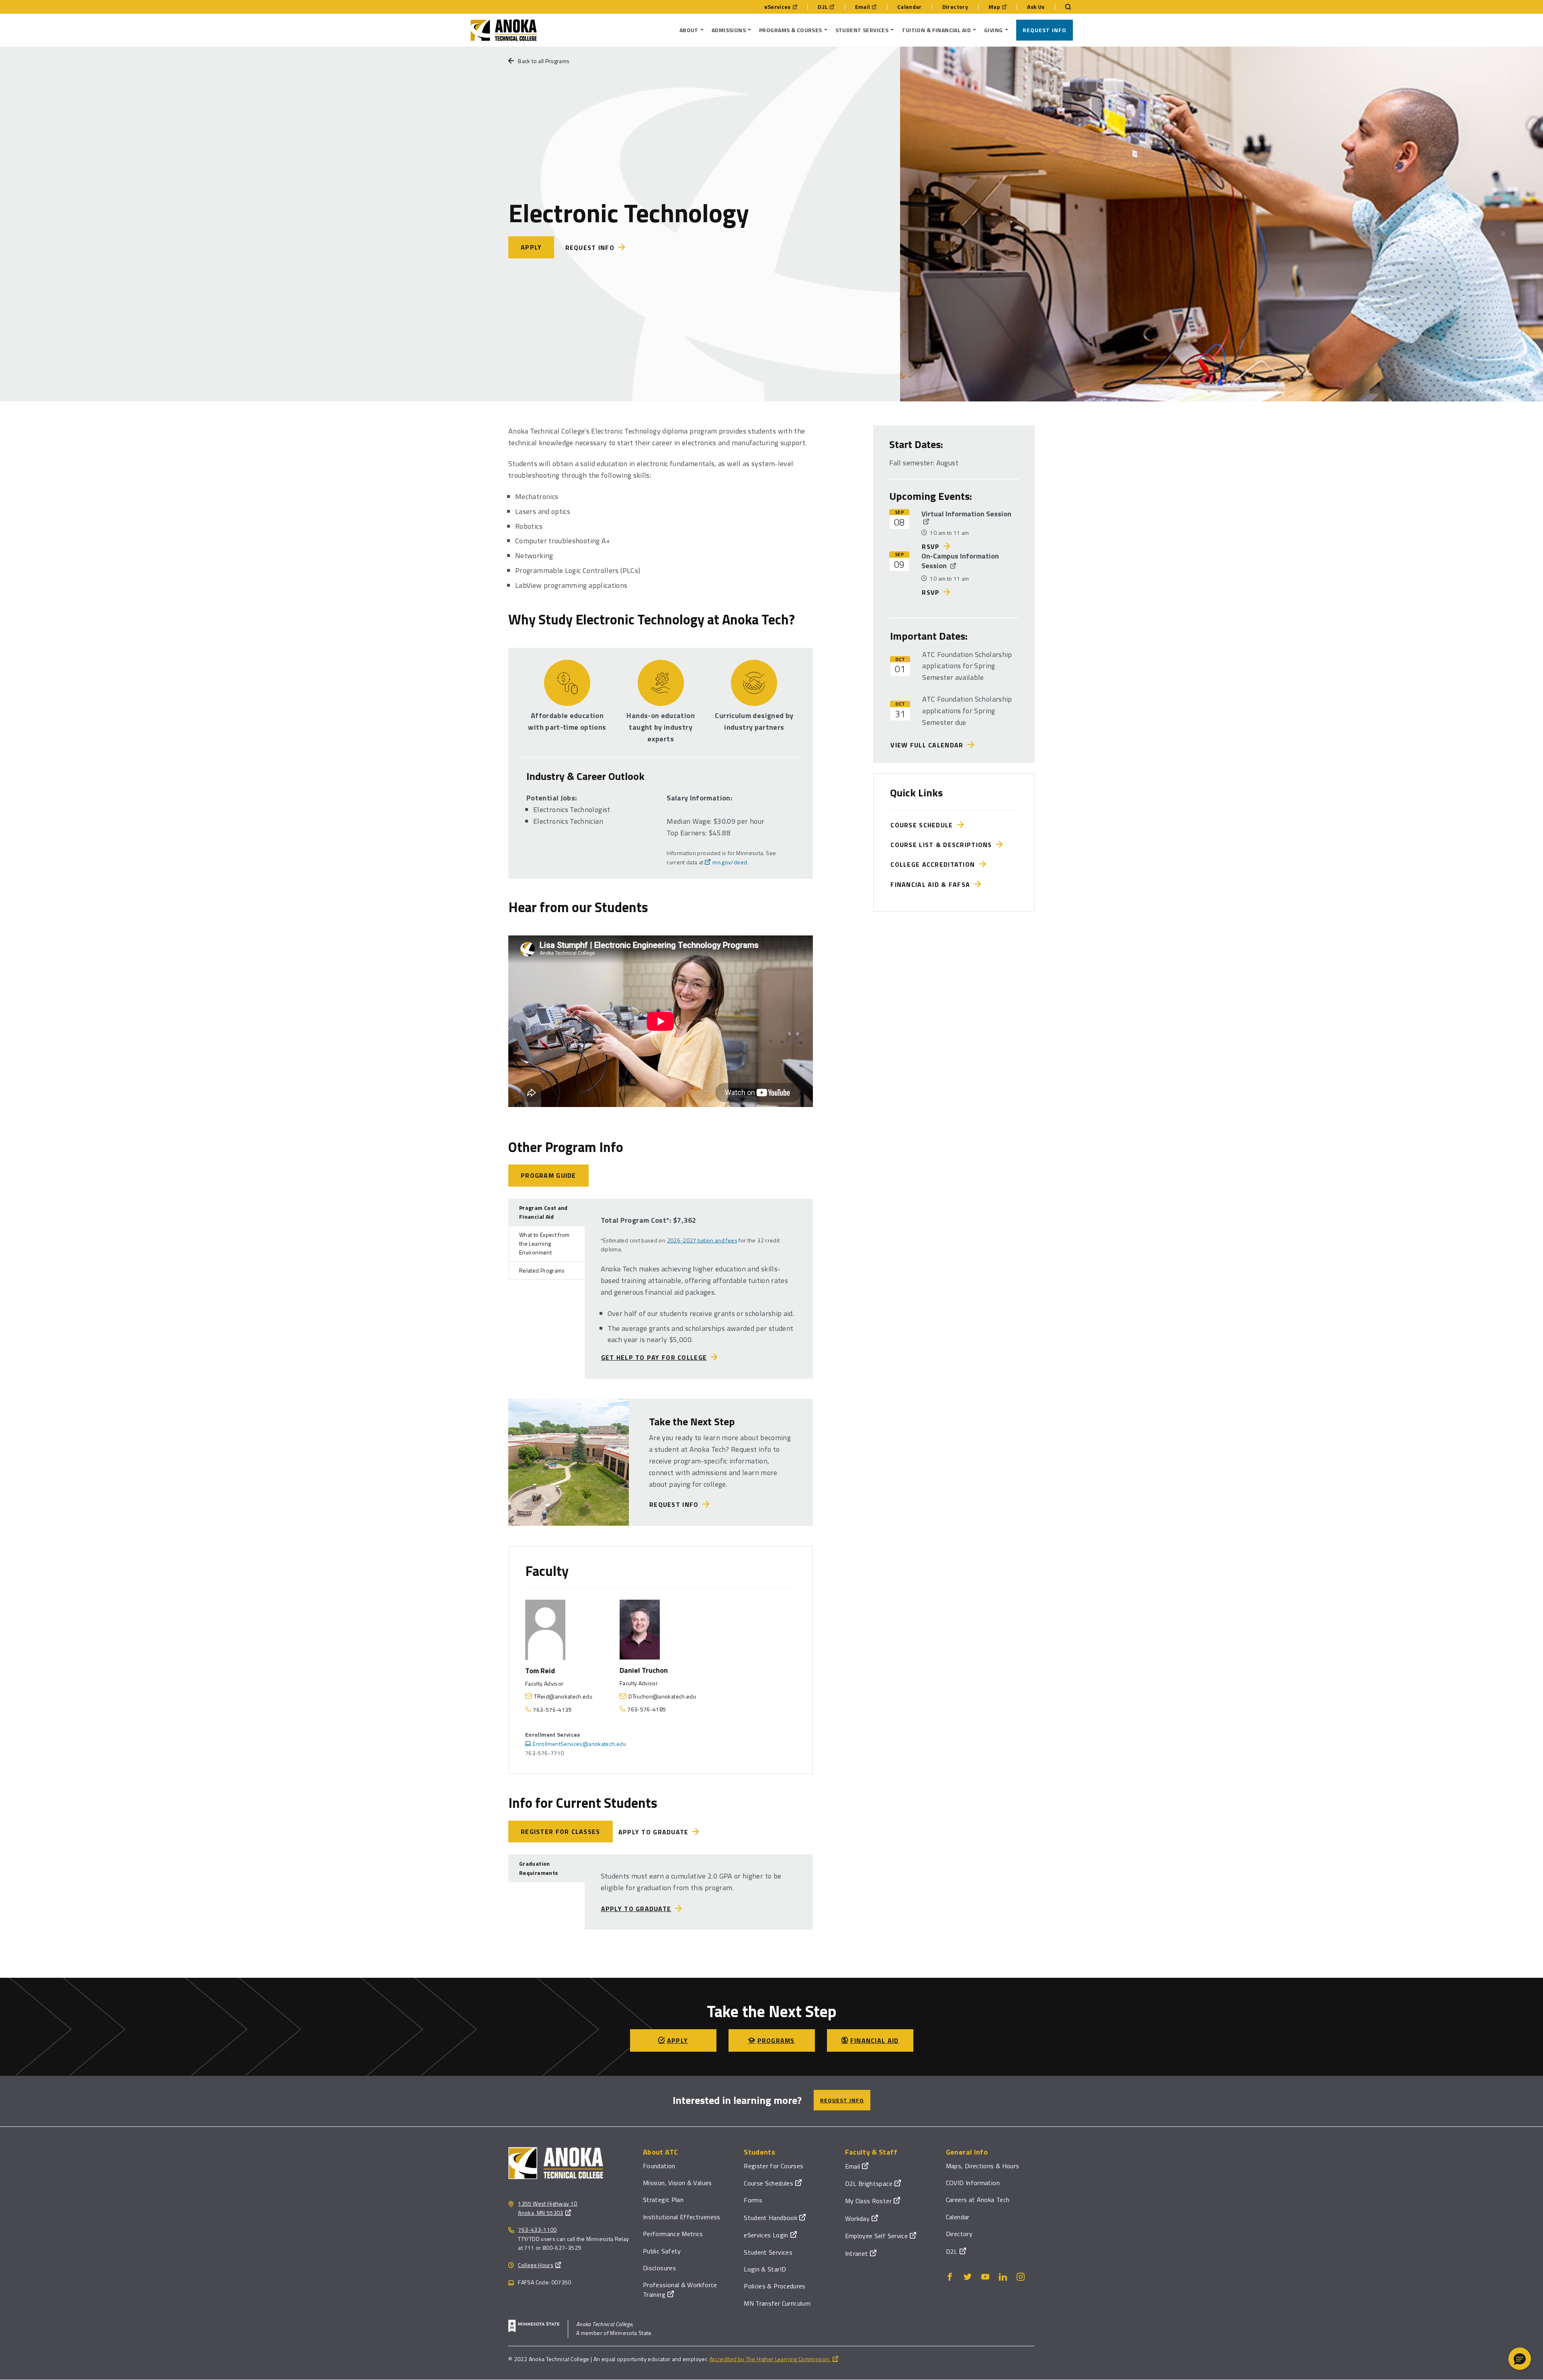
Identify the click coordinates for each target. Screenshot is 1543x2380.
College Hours (536, 2265)
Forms (753, 2200)
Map (994, 7)
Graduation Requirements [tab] (538, 1868)
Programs (776, 2040)
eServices (778, 7)
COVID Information (973, 2183)
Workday (857, 2218)
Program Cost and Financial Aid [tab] (543, 1212)
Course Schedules (768, 2183)
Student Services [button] (862, 30)
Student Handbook (770, 2218)
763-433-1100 (537, 2230)
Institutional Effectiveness (682, 2217)
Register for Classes (561, 1832)
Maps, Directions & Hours (983, 2166)
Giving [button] (994, 30)
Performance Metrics (673, 2234)
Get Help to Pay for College (654, 1357)
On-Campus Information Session (960, 561)
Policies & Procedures (775, 2286)
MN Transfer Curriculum (777, 2303)
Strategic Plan (663, 2200)
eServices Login (766, 2235)
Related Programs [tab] (542, 1270)
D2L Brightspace (869, 2184)
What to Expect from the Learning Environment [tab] (544, 1244)
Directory (955, 7)
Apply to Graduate (654, 1832)
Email (863, 7)
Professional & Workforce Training (680, 2289)
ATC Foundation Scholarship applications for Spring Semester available (967, 666)
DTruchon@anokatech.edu (662, 1696)
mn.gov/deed (730, 862)
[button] (1520, 2359)
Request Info (1045, 30)
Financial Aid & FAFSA (932, 884)
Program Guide (548, 1175)
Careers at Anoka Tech (978, 2200)
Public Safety (662, 2251)
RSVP (931, 546)
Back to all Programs (544, 61)
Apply (531, 247)
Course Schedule (924, 825)
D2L (823, 7)
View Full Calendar (929, 745)
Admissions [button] (729, 30)
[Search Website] (1064, 7)
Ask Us (1036, 7)
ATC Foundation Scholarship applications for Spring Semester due (967, 711)
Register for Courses (774, 2166)
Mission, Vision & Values (677, 2183)
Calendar (910, 7)
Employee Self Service (877, 2236)
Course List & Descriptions (943, 845)
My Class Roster (868, 2201)
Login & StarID (765, 2269)
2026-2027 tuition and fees (702, 1240)
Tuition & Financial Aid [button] (936, 30)
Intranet (857, 2253)
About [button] (689, 30)
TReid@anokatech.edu (563, 1696)
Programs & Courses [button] (791, 30)
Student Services (768, 2252)
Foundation (659, 2166)
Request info (590, 248)
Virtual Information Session (966, 514)
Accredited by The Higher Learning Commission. (770, 2359)
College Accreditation (935, 864)
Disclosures (659, 2268)
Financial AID (875, 2040)
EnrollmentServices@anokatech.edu (579, 1744)
